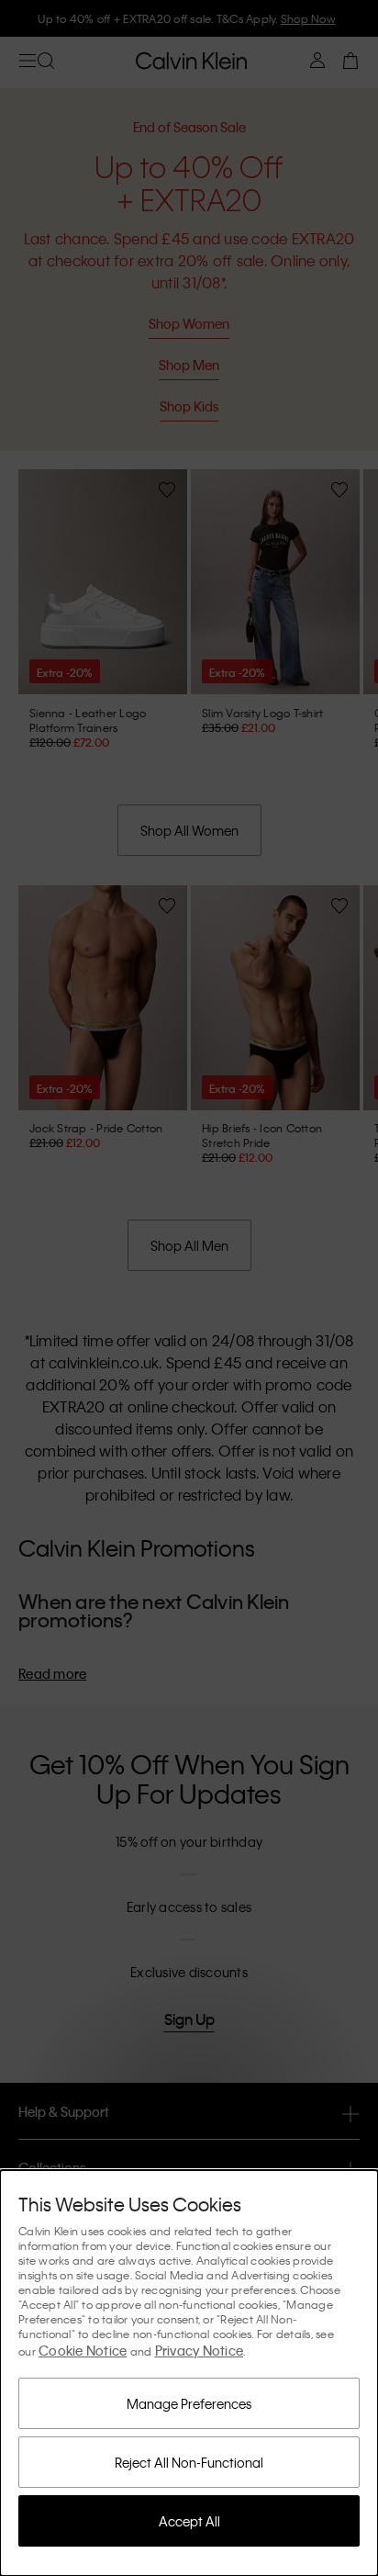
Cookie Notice (83, 2350)
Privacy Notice (200, 2350)
